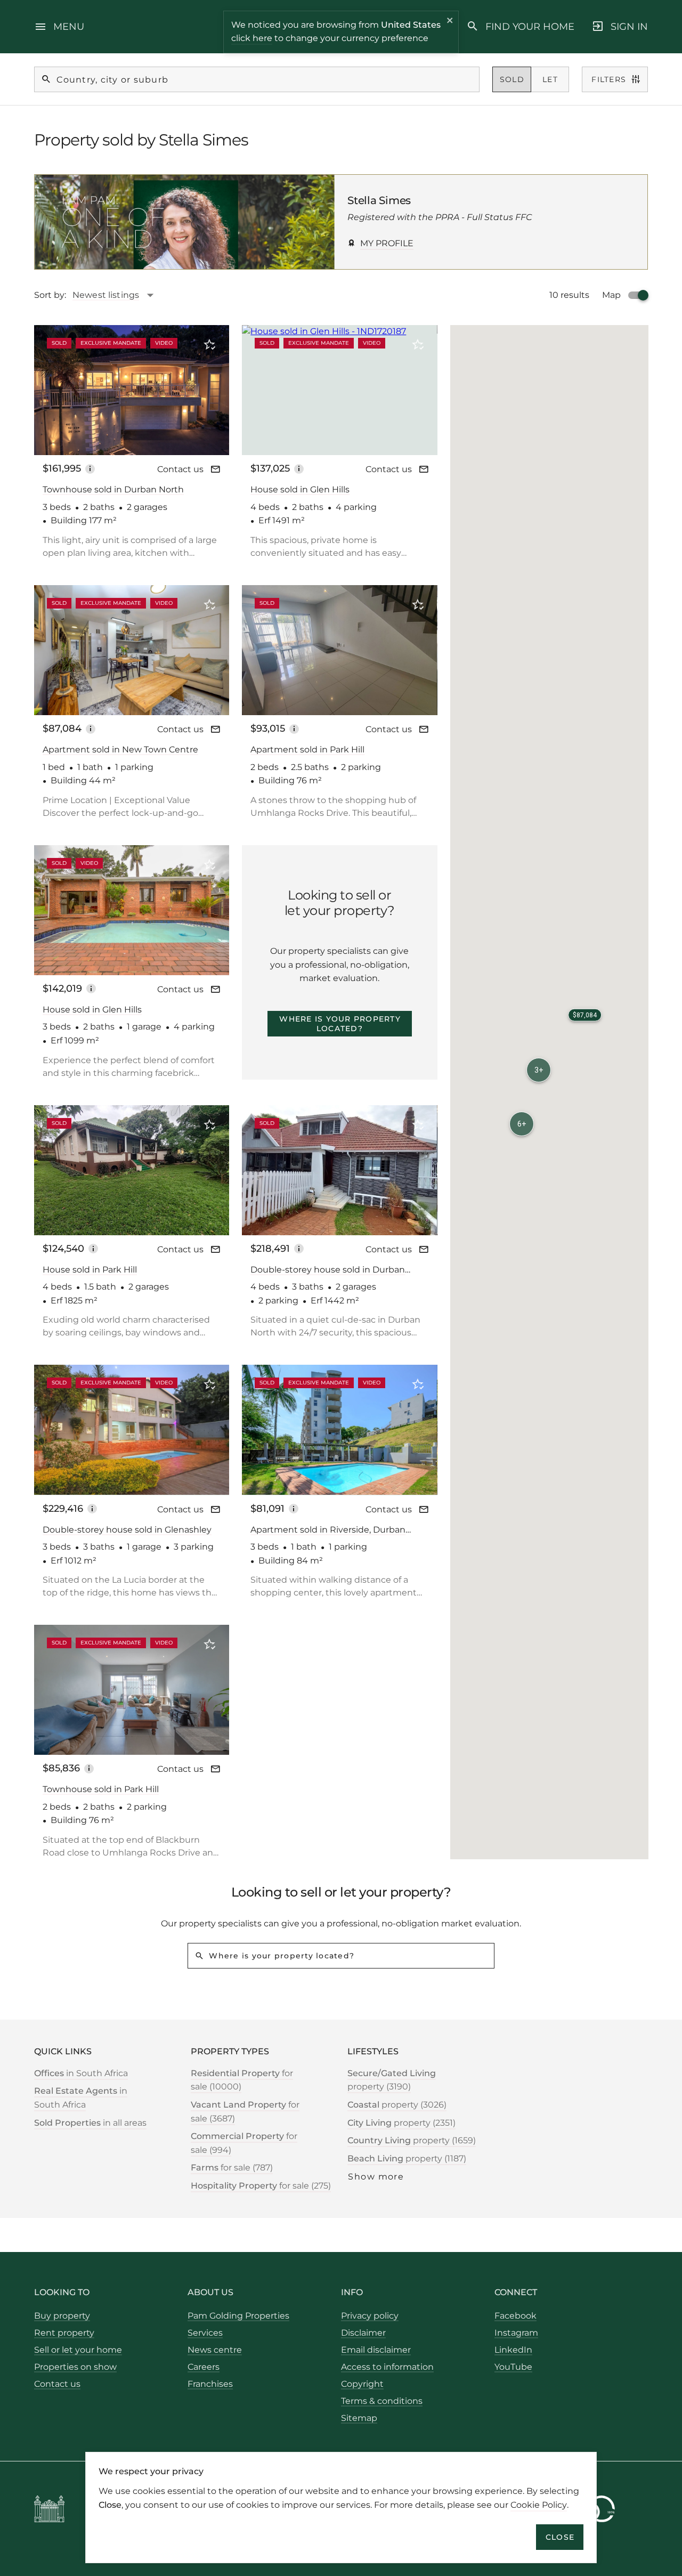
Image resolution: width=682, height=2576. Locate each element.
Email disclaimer (376, 2350)
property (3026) (397, 2105)
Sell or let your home (78, 2350)
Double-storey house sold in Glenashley (127, 1530)
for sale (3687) (245, 2112)
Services (205, 2333)
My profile (387, 243)
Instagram (516, 2333)
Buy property (62, 2316)
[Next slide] (207, 390)
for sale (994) (244, 2143)
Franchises (210, 2384)
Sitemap (359, 2418)
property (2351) (401, 2123)
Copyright (362, 2384)
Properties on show (75, 2367)
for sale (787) (232, 2168)
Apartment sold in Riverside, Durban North (328, 1530)
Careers (204, 2367)
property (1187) (407, 2158)
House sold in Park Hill (90, 1270)
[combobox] (119, 295)
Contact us (180, 469)
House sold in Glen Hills (300, 489)
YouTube (513, 2367)
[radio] (512, 79)
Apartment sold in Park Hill (307, 750)
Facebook (515, 2316)
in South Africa (81, 2073)
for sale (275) (261, 2186)
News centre (215, 2350)
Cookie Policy (539, 2504)
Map (611, 295)
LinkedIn (513, 2350)
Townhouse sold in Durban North (113, 489)
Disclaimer (363, 2333)
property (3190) (392, 2080)
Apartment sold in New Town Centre (120, 750)
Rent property (64, 2333)
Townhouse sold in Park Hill (101, 1789)
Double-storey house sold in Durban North (328, 1270)
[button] (522, 1124)
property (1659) (412, 2140)
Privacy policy (370, 2316)
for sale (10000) (242, 2080)
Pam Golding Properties (238, 2316)
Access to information (387, 2367)
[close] (450, 22)
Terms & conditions (382, 2401)
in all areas (90, 2123)
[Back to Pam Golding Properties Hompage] (49, 2511)
